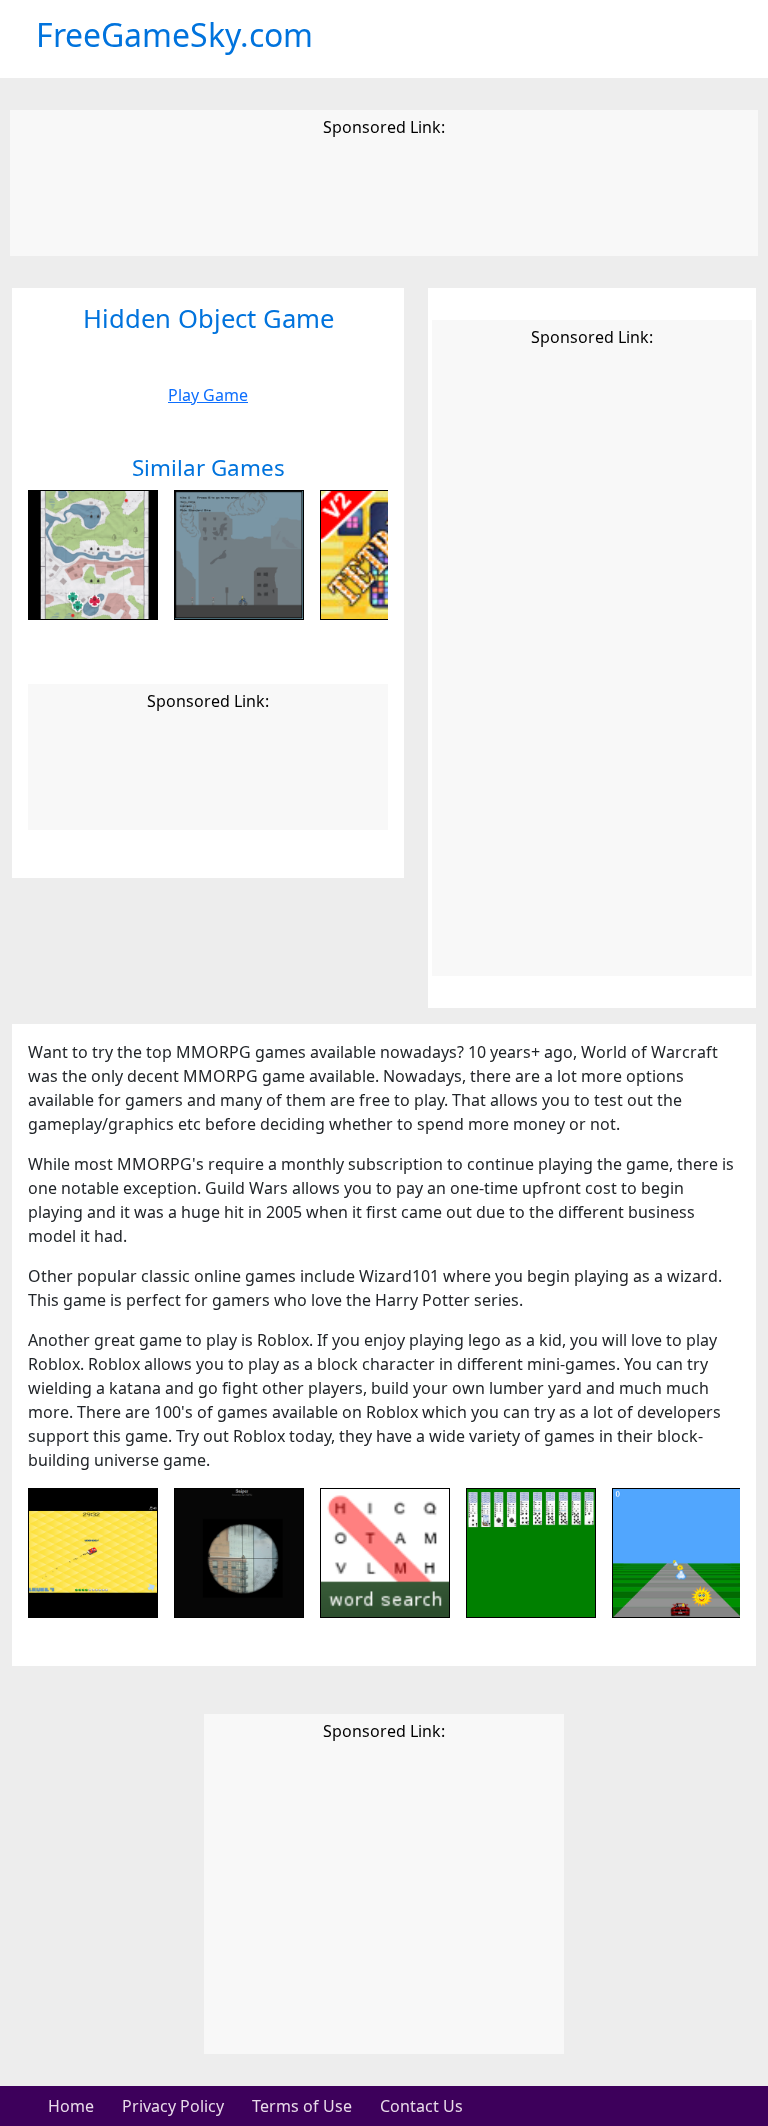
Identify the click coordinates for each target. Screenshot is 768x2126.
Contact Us (421, 2106)
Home (71, 2106)
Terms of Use (302, 2106)
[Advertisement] (384, 200)
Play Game (208, 395)
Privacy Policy (173, 2106)
